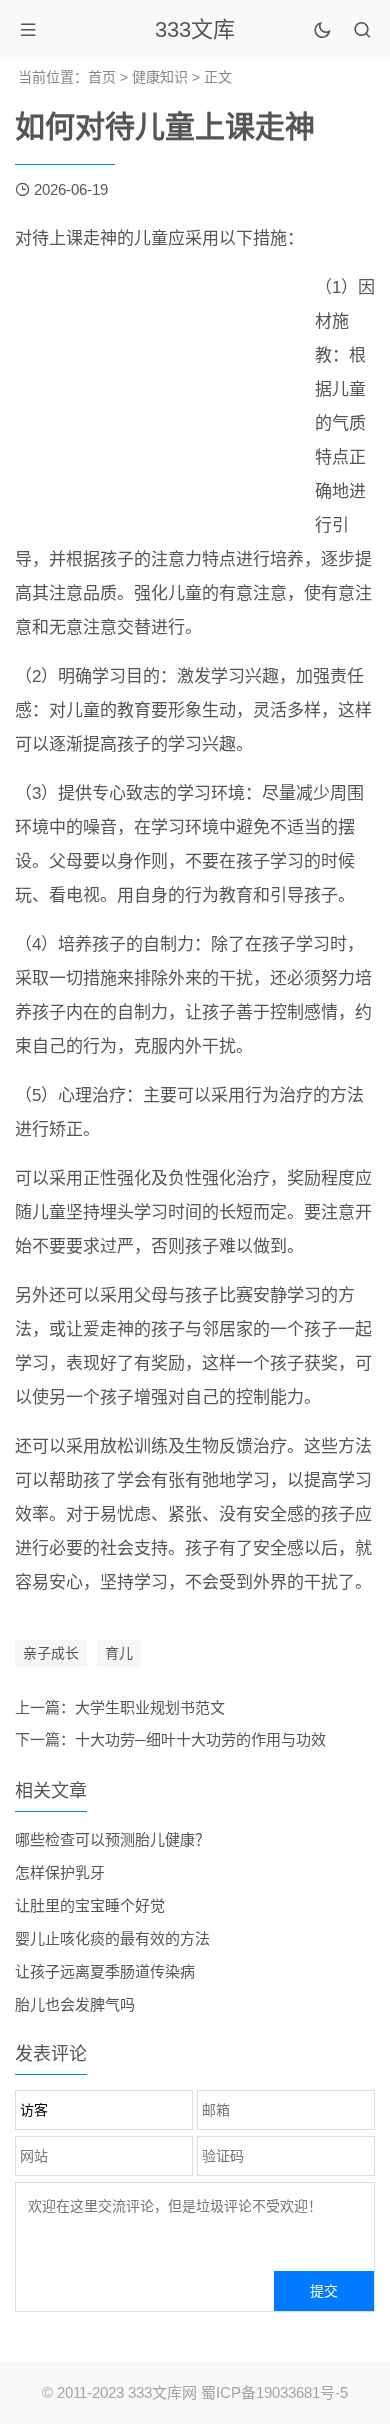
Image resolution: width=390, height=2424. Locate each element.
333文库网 (162, 2392)
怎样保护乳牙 (60, 1872)
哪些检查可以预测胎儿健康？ (112, 1839)
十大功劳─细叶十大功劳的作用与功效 (200, 1739)
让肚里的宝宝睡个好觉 (90, 1905)
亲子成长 (51, 1653)
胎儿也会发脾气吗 (75, 2004)
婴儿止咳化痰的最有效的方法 (112, 1938)
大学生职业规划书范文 (150, 1707)
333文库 (195, 29)
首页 (102, 77)
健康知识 (160, 77)
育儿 (119, 1653)
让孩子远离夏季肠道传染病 (105, 1971)
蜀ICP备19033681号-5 (274, 2392)
